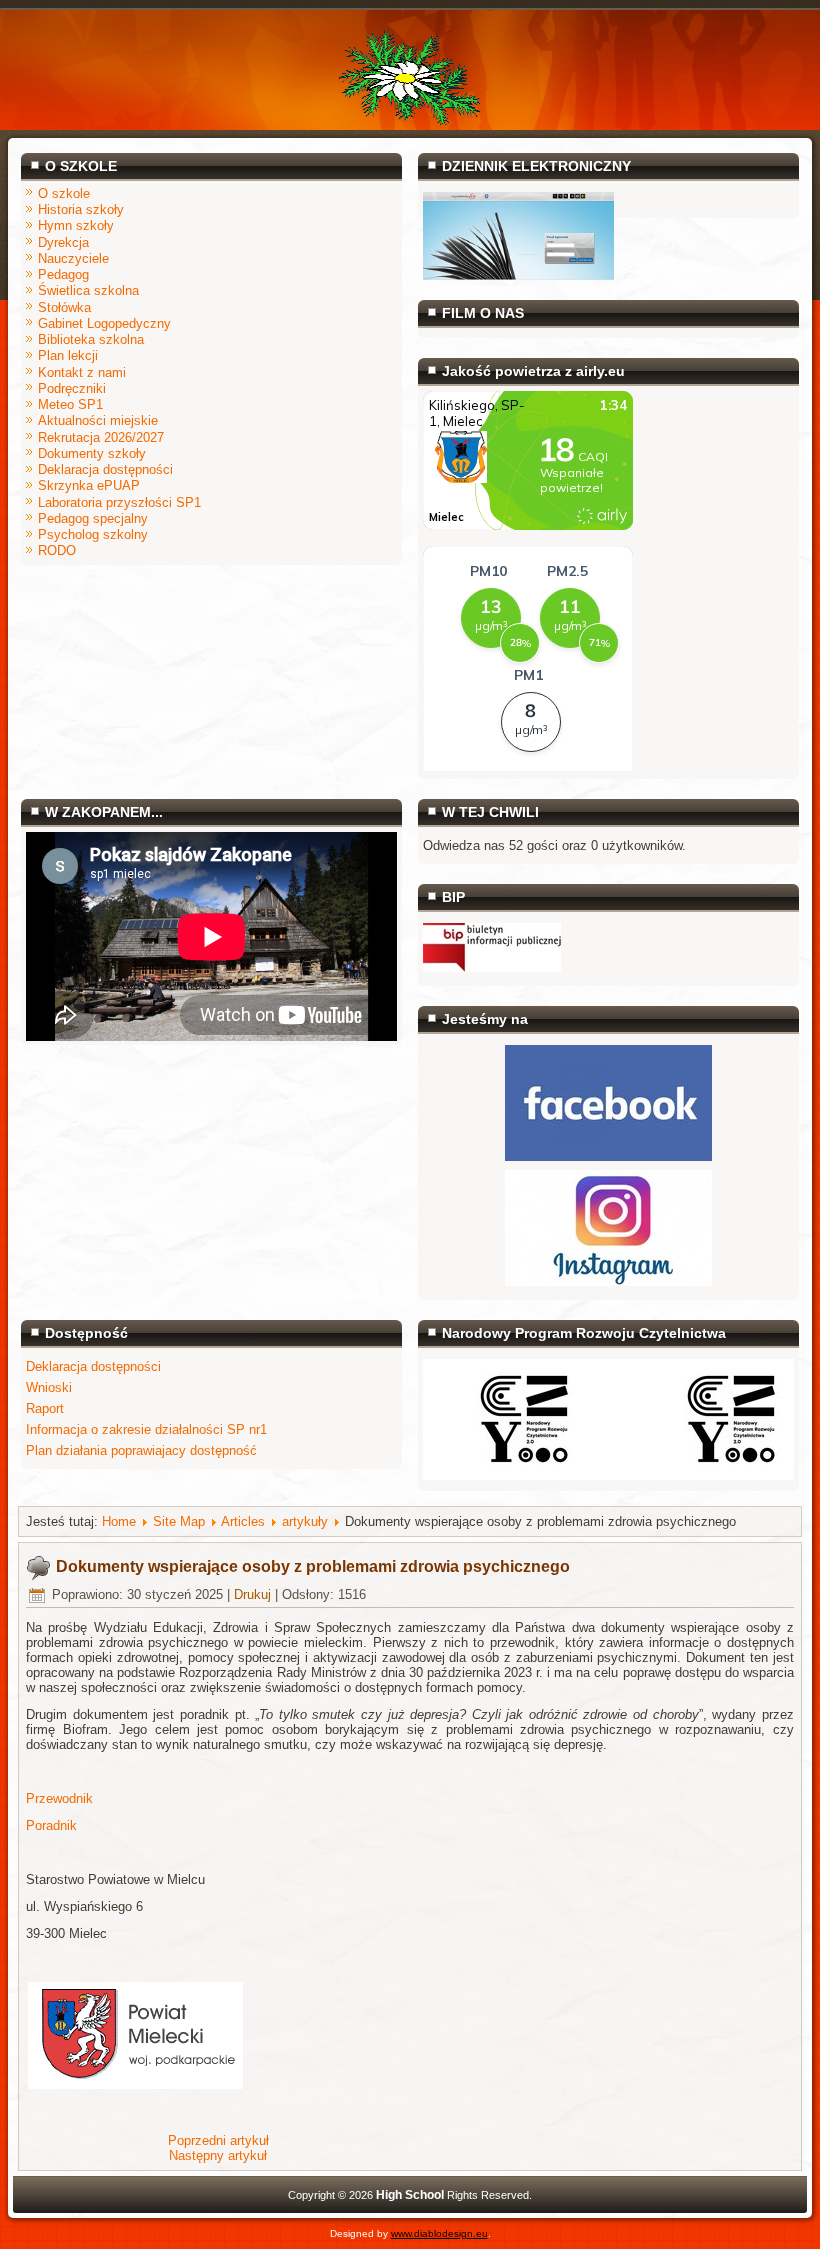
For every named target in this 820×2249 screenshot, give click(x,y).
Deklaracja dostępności (105, 469)
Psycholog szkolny (93, 534)
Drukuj (252, 1594)
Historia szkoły (81, 209)
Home (119, 1521)
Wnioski (49, 1387)
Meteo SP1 (70, 404)
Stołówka (64, 307)
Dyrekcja (63, 242)
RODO (57, 550)
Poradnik (51, 1825)
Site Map (179, 1521)
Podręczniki (72, 388)
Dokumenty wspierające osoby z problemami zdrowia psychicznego (313, 1566)
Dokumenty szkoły (92, 453)
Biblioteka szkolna (91, 339)
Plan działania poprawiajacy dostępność (141, 1450)
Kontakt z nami (82, 372)
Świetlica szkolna (88, 290)
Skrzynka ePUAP (89, 485)
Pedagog (63, 274)
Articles (243, 1521)
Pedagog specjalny (93, 518)
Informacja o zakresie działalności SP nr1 (146, 1429)
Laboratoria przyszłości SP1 (119, 502)
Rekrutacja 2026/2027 (101, 437)
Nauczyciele (73, 258)
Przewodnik (59, 1798)
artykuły (305, 1521)
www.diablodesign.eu (439, 2233)
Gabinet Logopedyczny (104, 323)
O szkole (64, 193)
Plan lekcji (68, 355)
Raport (45, 1408)
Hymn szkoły (76, 225)
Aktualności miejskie (98, 420)
